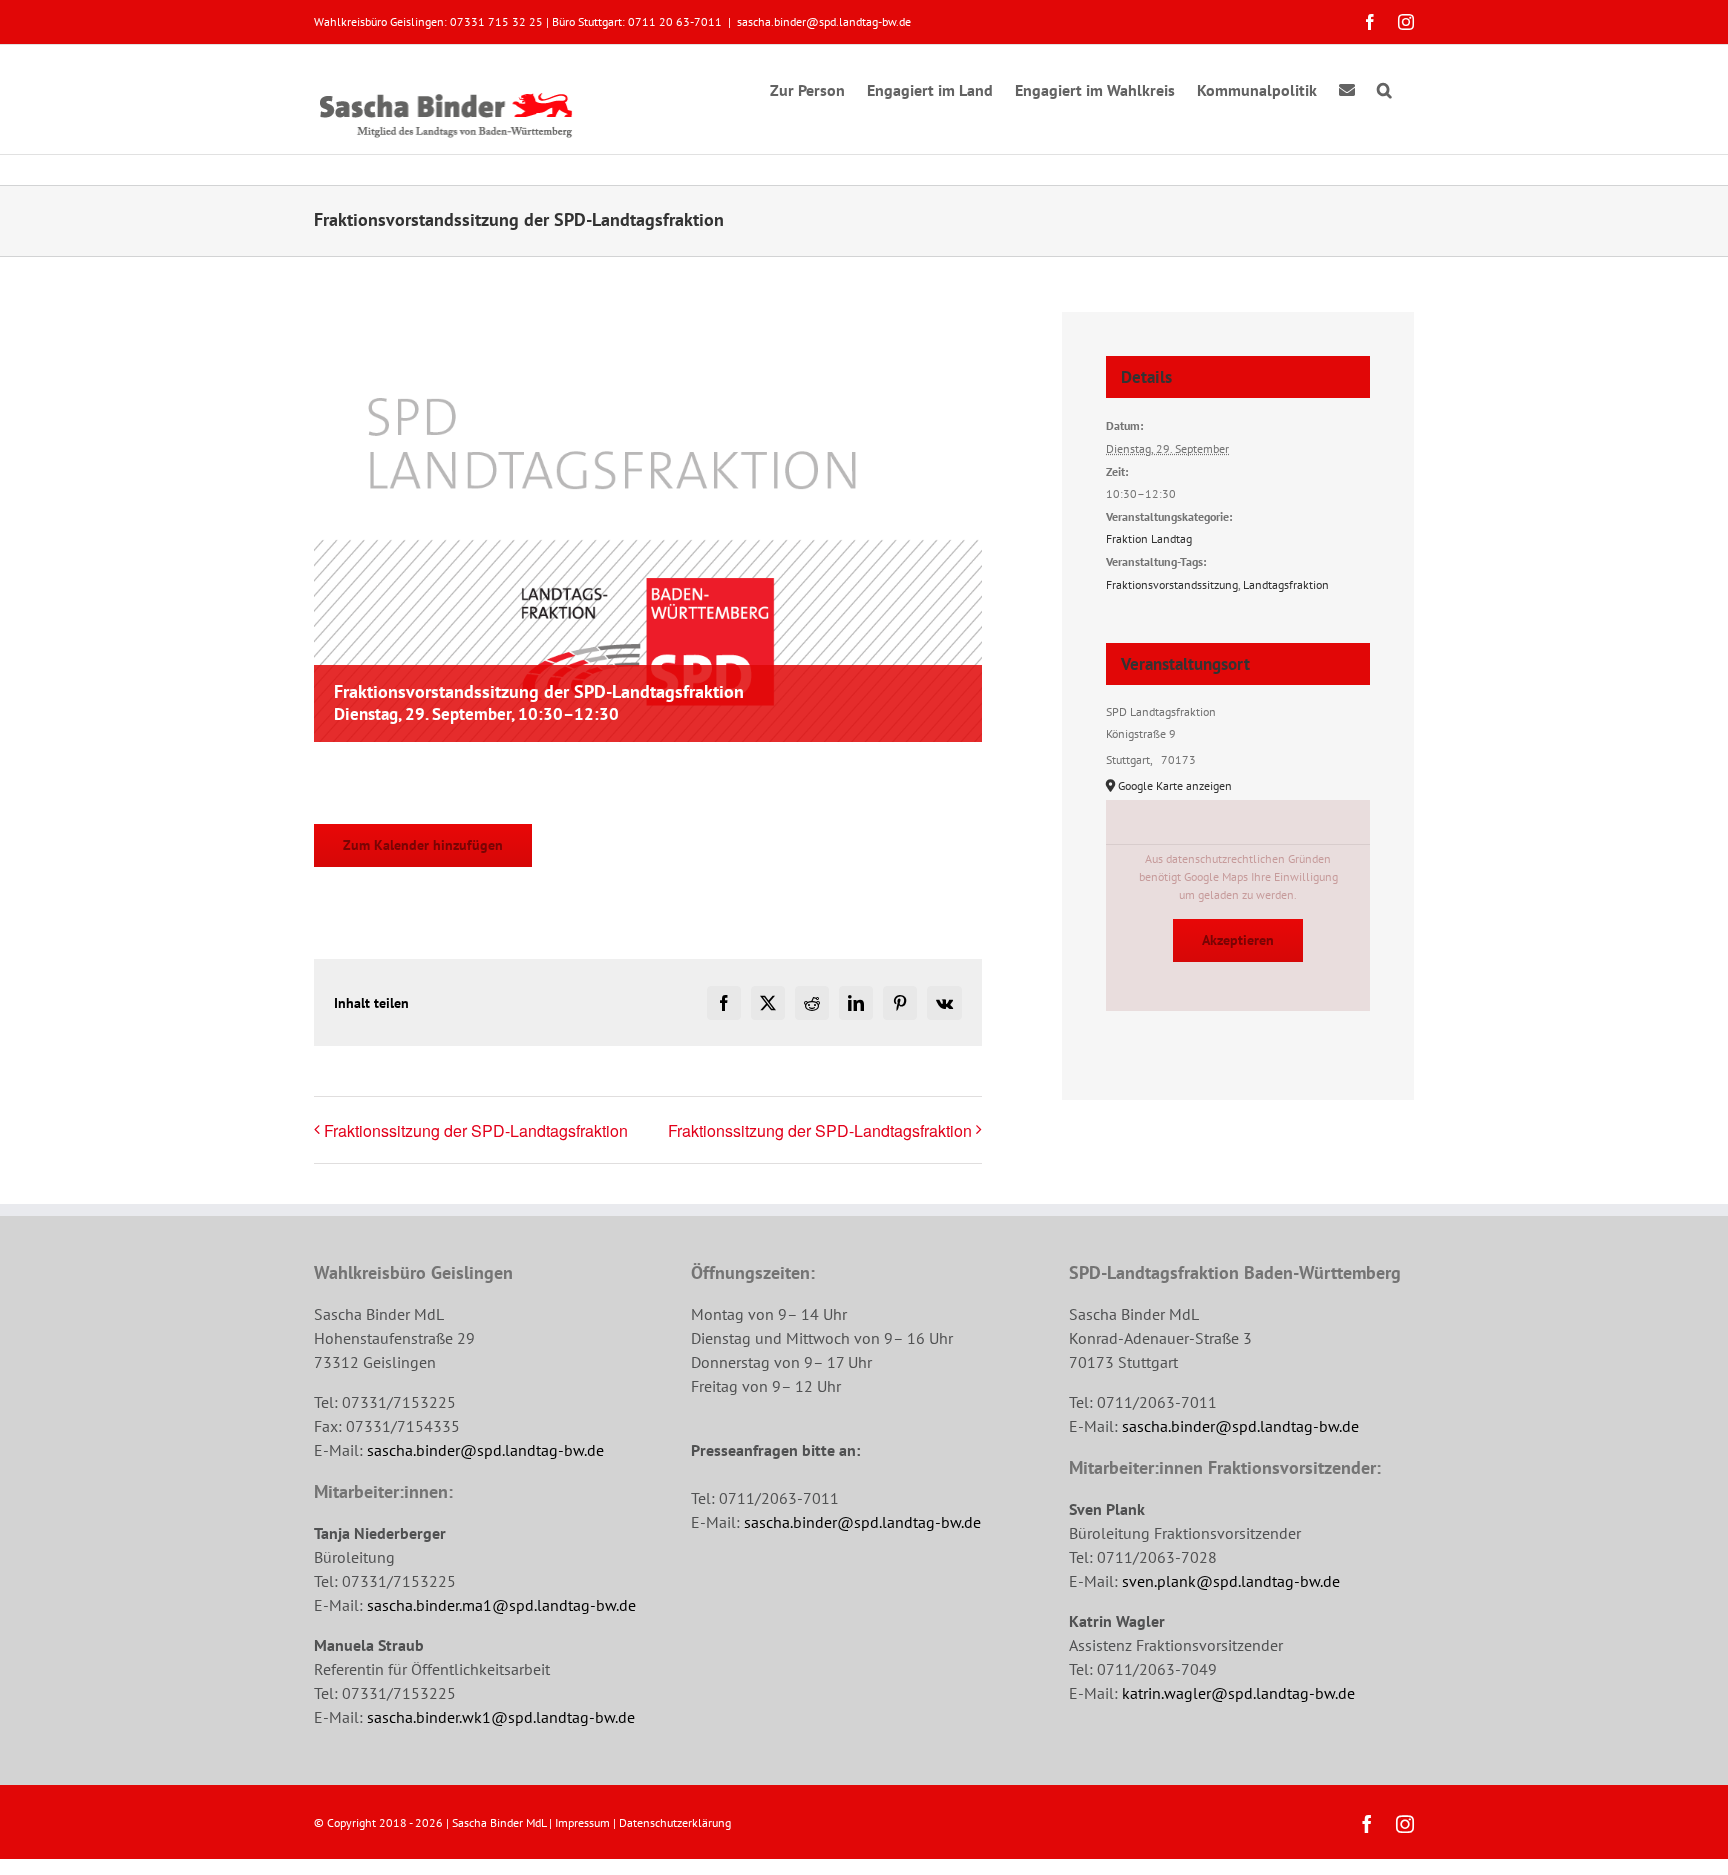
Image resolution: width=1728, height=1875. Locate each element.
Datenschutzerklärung (675, 1822)
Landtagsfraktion (1286, 584)
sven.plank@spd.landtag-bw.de (1231, 1581)
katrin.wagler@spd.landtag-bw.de (1238, 1693)
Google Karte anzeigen (1175, 785)
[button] (1384, 87)
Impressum (582, 1822)
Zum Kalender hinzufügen (423, 845)
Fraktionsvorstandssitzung (1172, 584)
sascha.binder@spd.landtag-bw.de (824, 21)
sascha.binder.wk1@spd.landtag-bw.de (501, 1717)
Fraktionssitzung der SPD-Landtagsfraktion (476, 1130)
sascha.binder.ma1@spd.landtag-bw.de (501, 1605)
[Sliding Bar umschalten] (1347, 87)
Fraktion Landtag (1149, 538)
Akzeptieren (1238, 940)
